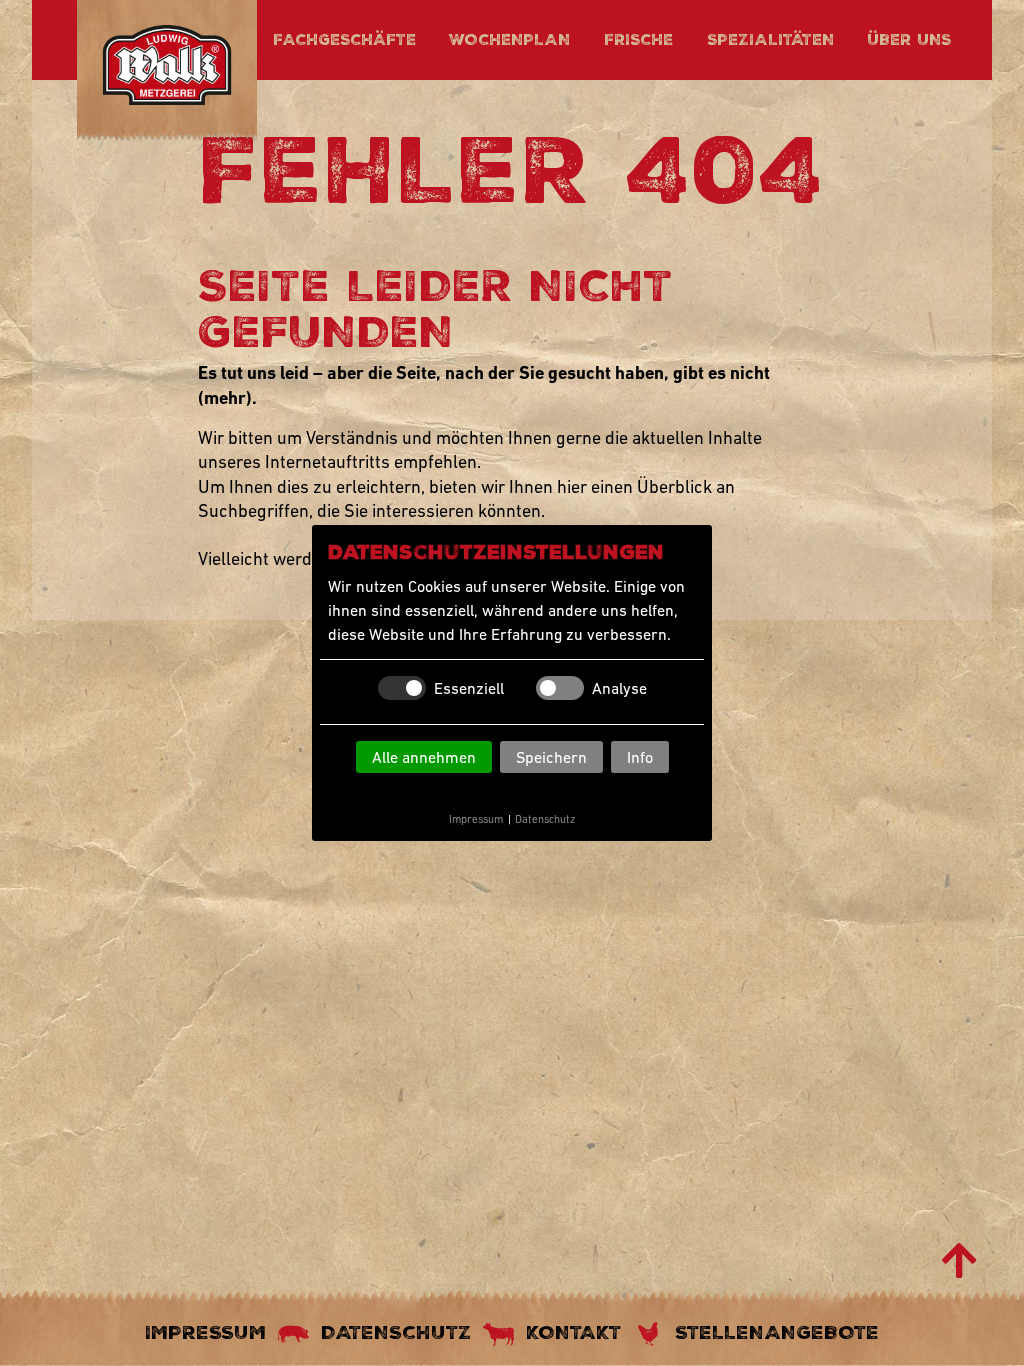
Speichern (551, 757)
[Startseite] (167, 68)
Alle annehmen (424, 757)
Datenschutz (545, 819)
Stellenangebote (777, 1332)
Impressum (476, 819)
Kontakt (573, 1332)
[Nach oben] (959, 1261)
